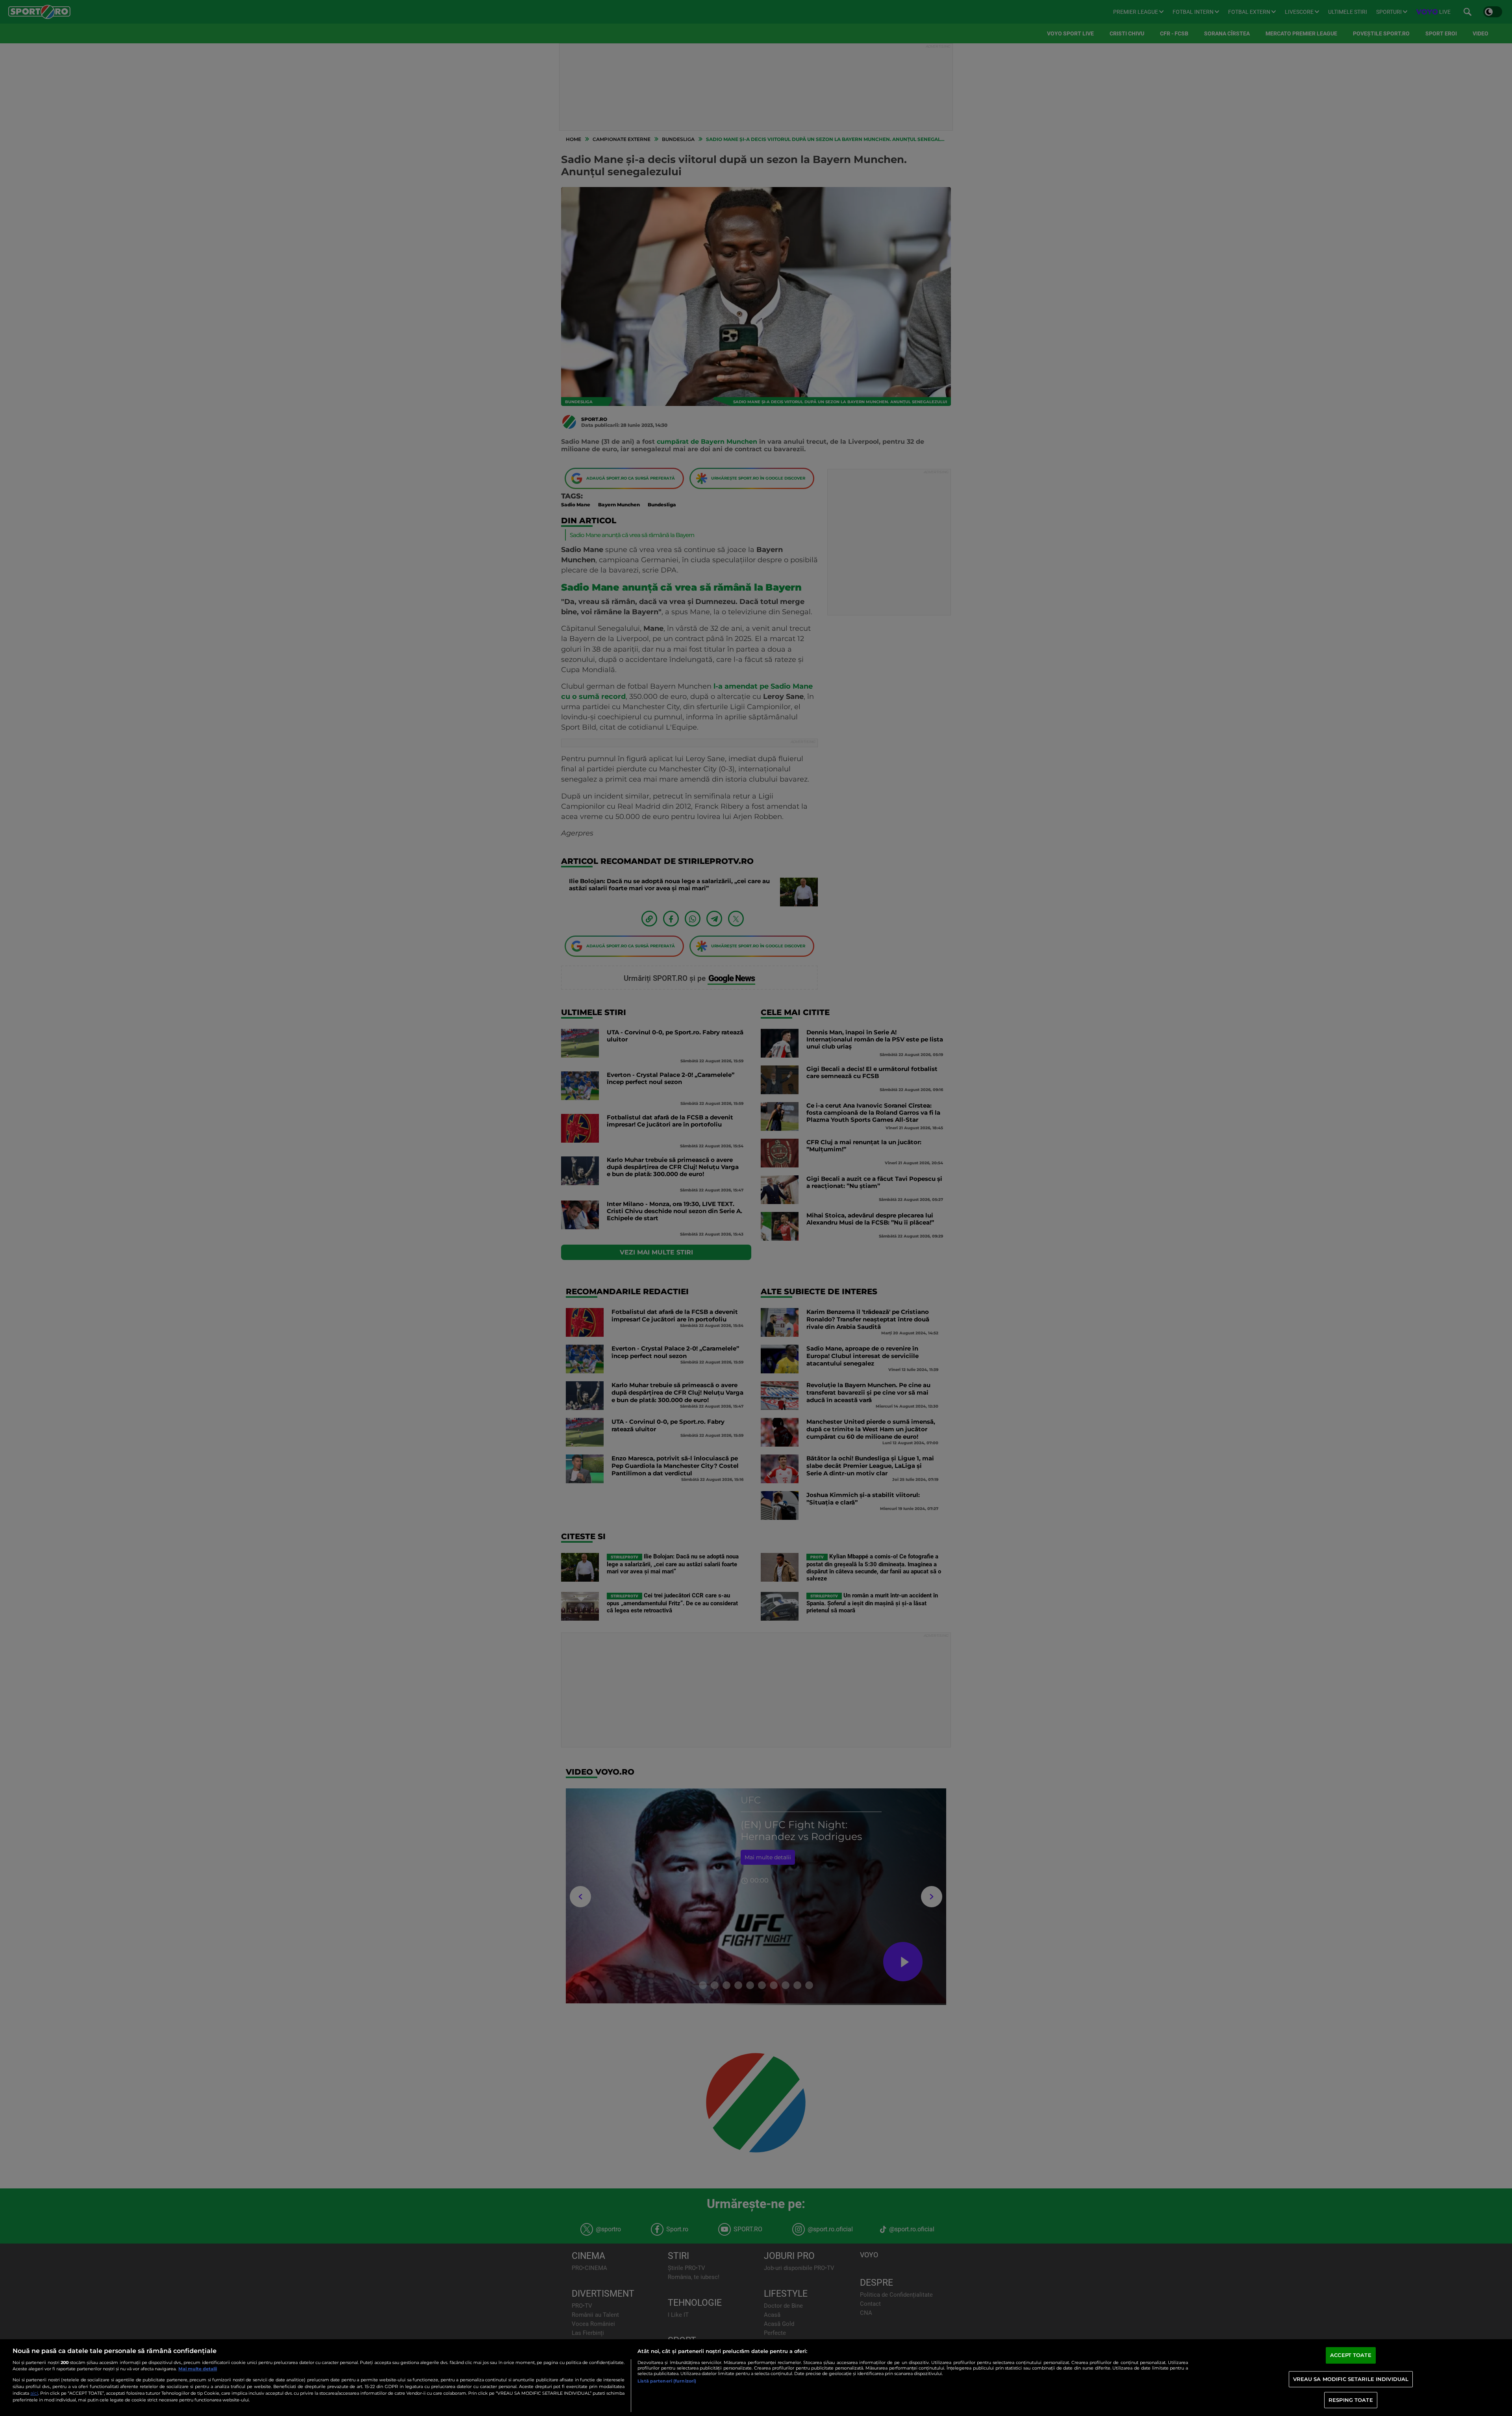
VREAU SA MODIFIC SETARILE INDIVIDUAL (1351, 2379)
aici (34, 2393)
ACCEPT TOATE (1351, 2355)
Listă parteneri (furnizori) (667, 2381)
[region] (756, 2378)
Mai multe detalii (198, 2369)
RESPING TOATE (1351, 2400)
